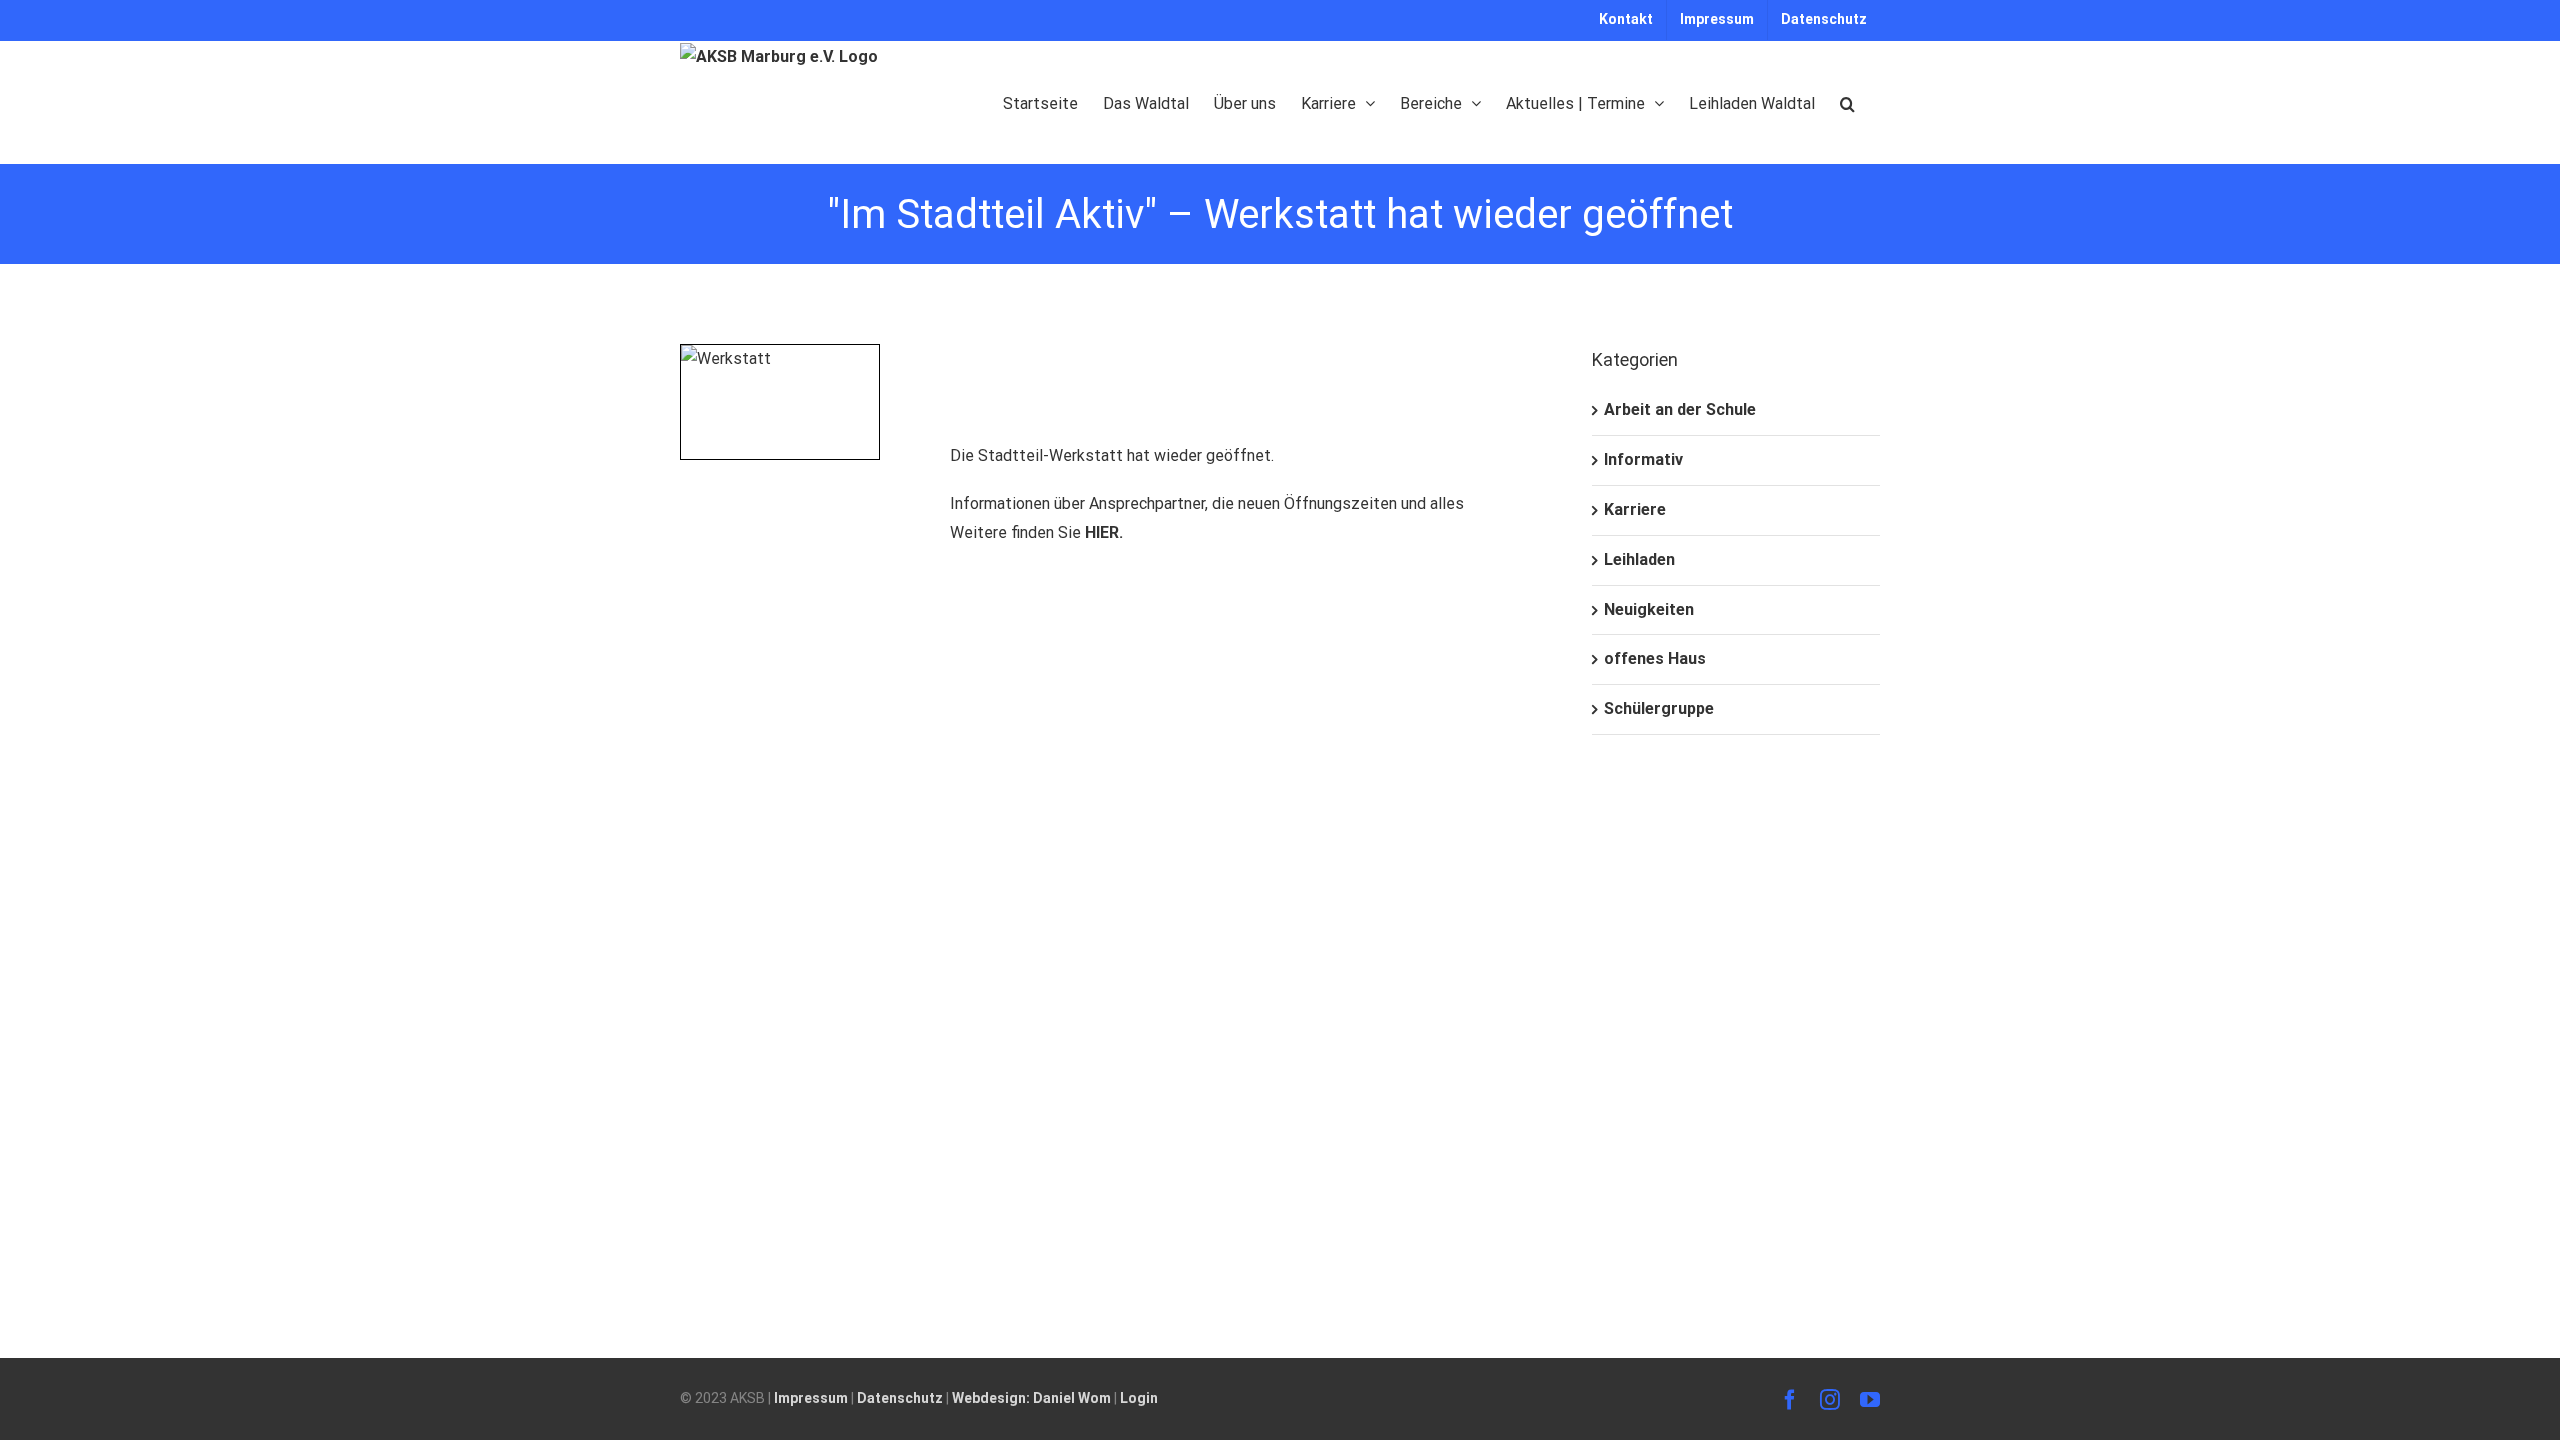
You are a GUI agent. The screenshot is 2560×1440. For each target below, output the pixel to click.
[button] (1847, 102)
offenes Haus (1655, 658)
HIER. (1104, 532)
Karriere (1635, 509)
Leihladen (1639, 559)
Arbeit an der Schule (1680, 409)
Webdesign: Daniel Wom (1031, 1398)
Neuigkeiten (1649, 609)
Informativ (1643, 459)
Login (1139, 1398)
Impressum (811, 1398)
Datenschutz (900, 1398)
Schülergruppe (1659, 708)
